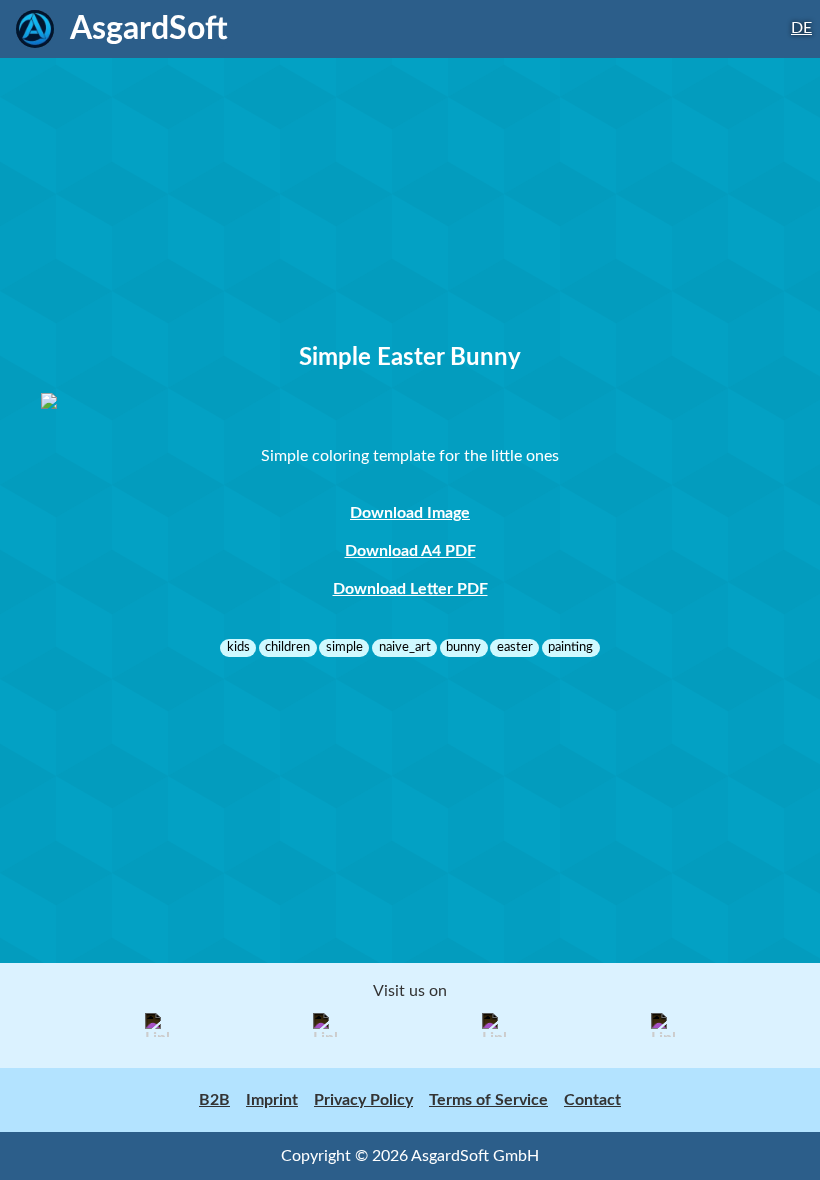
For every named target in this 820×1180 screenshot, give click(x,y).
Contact (592, 1100)
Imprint (272, 1100)
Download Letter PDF (410, 589)
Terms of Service (488, 1100)
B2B (214, 1100)
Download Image (410, 513)
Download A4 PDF (410, 551)
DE (801, 28)
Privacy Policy (363, 1100)
